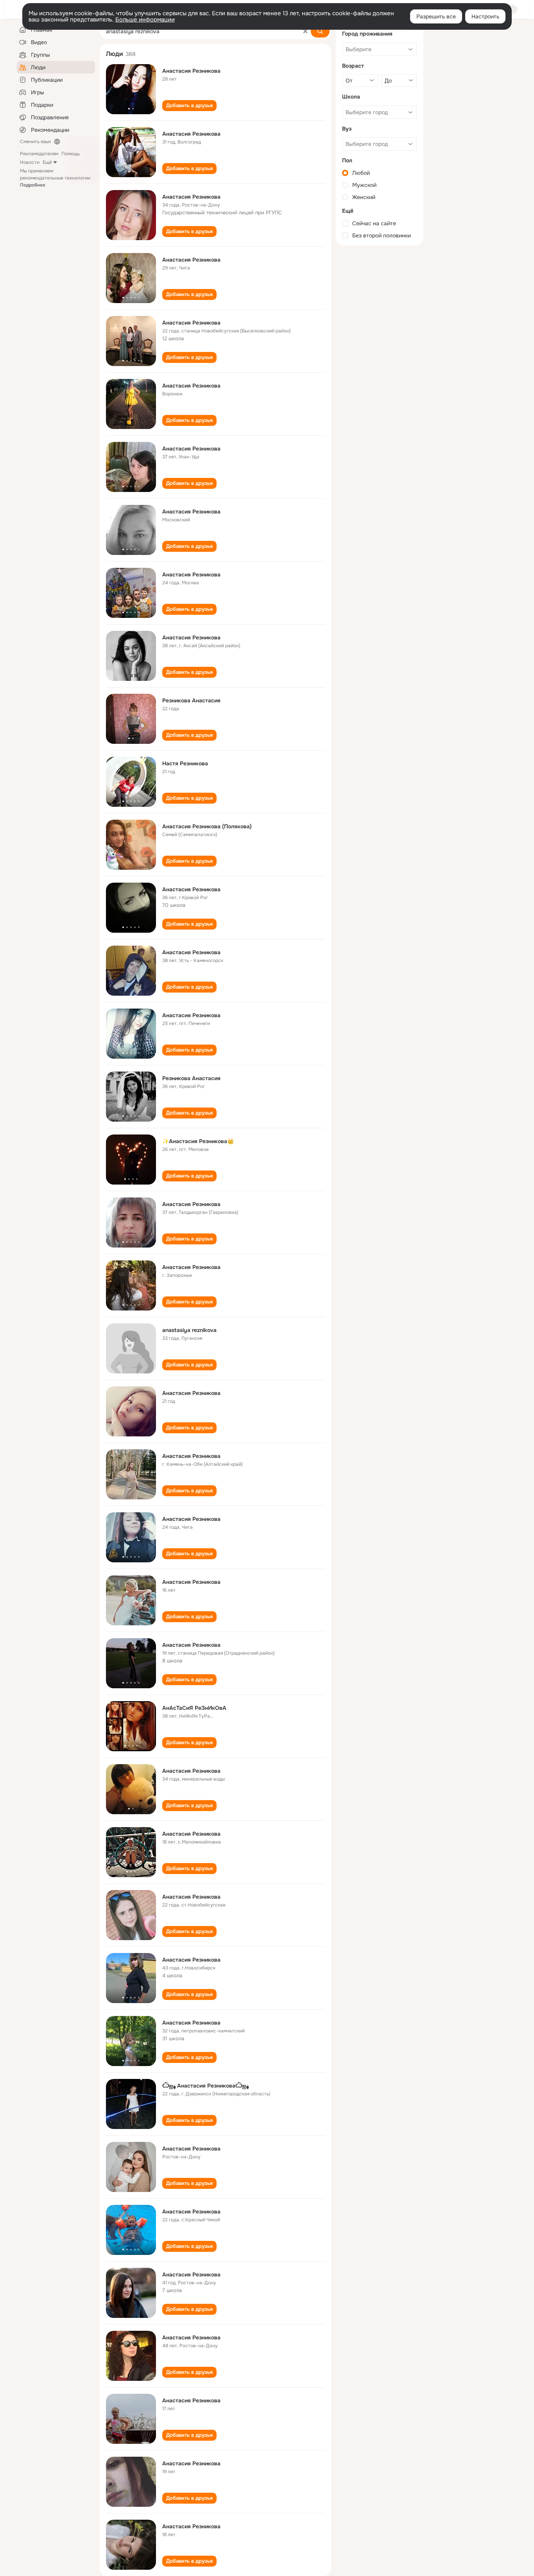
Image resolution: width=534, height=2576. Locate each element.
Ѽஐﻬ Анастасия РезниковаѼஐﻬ (205, 2086)
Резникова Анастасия (191, 700)
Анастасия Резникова (191, 71)
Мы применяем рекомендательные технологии (55, 178)
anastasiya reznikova (189, 1330)
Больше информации (145, 20)
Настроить (485, 16)
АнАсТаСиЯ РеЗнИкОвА (194, 1708)
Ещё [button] (47, 162)
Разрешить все (436, 16)
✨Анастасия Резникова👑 (198, 1141)
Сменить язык (35, 142)
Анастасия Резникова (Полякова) (207, 826)
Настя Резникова (185, 763)
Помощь (71, 154)
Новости (30, 162)
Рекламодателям (39, 154)
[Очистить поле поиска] (305, 31)
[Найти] (320, 31)
